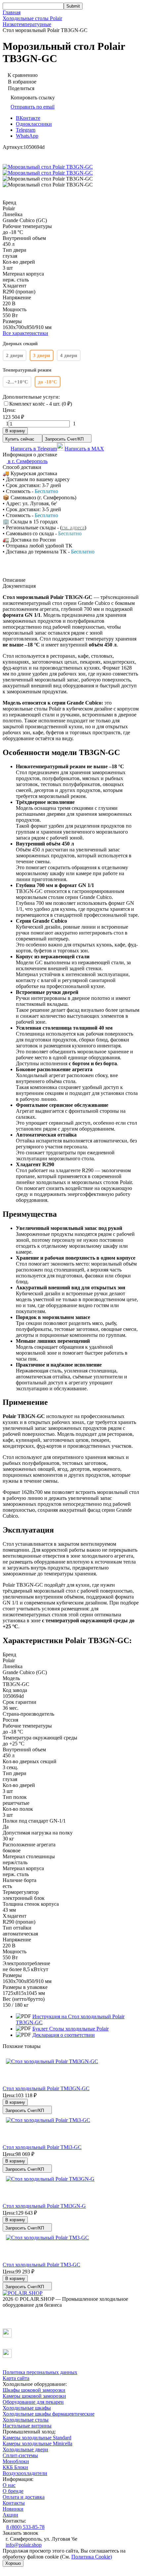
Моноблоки (16, 2461)
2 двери (15, 355)
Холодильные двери (25, 2449)
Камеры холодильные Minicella (37, 2444)
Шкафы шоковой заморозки (34, 2390)
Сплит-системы (20, 2455)
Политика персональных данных (40, 2372)
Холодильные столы (26, 2420)
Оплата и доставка (24, 2497)
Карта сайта (16, 2378)
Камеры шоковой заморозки (34, 2396)
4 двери (69, 355)
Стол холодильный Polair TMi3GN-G (44, 2206)
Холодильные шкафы (27, 2408)
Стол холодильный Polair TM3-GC (41, 2265)
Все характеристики (25, 333)
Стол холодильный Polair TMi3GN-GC (46, 2088)
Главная (12, 12)
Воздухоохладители (25, 2473)
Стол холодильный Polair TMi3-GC (42, 2147)
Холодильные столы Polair (32, 18)
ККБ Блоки (15, 2467)
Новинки (13, 2509)
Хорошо (13, 2563)
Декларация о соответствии (64, 2035)
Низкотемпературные (27, 24)
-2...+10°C (17, 382)
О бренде (13, 2491)
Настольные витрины (27, 2426)
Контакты (14, 2503)
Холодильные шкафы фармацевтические (49, 2414)
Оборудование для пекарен (33, 2402)
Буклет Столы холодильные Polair (71, 2029)
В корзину (15, 431)
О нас (9, 2485)
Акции (10, 2515)
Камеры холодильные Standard (37, 2438)
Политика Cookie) (92, 2557)
